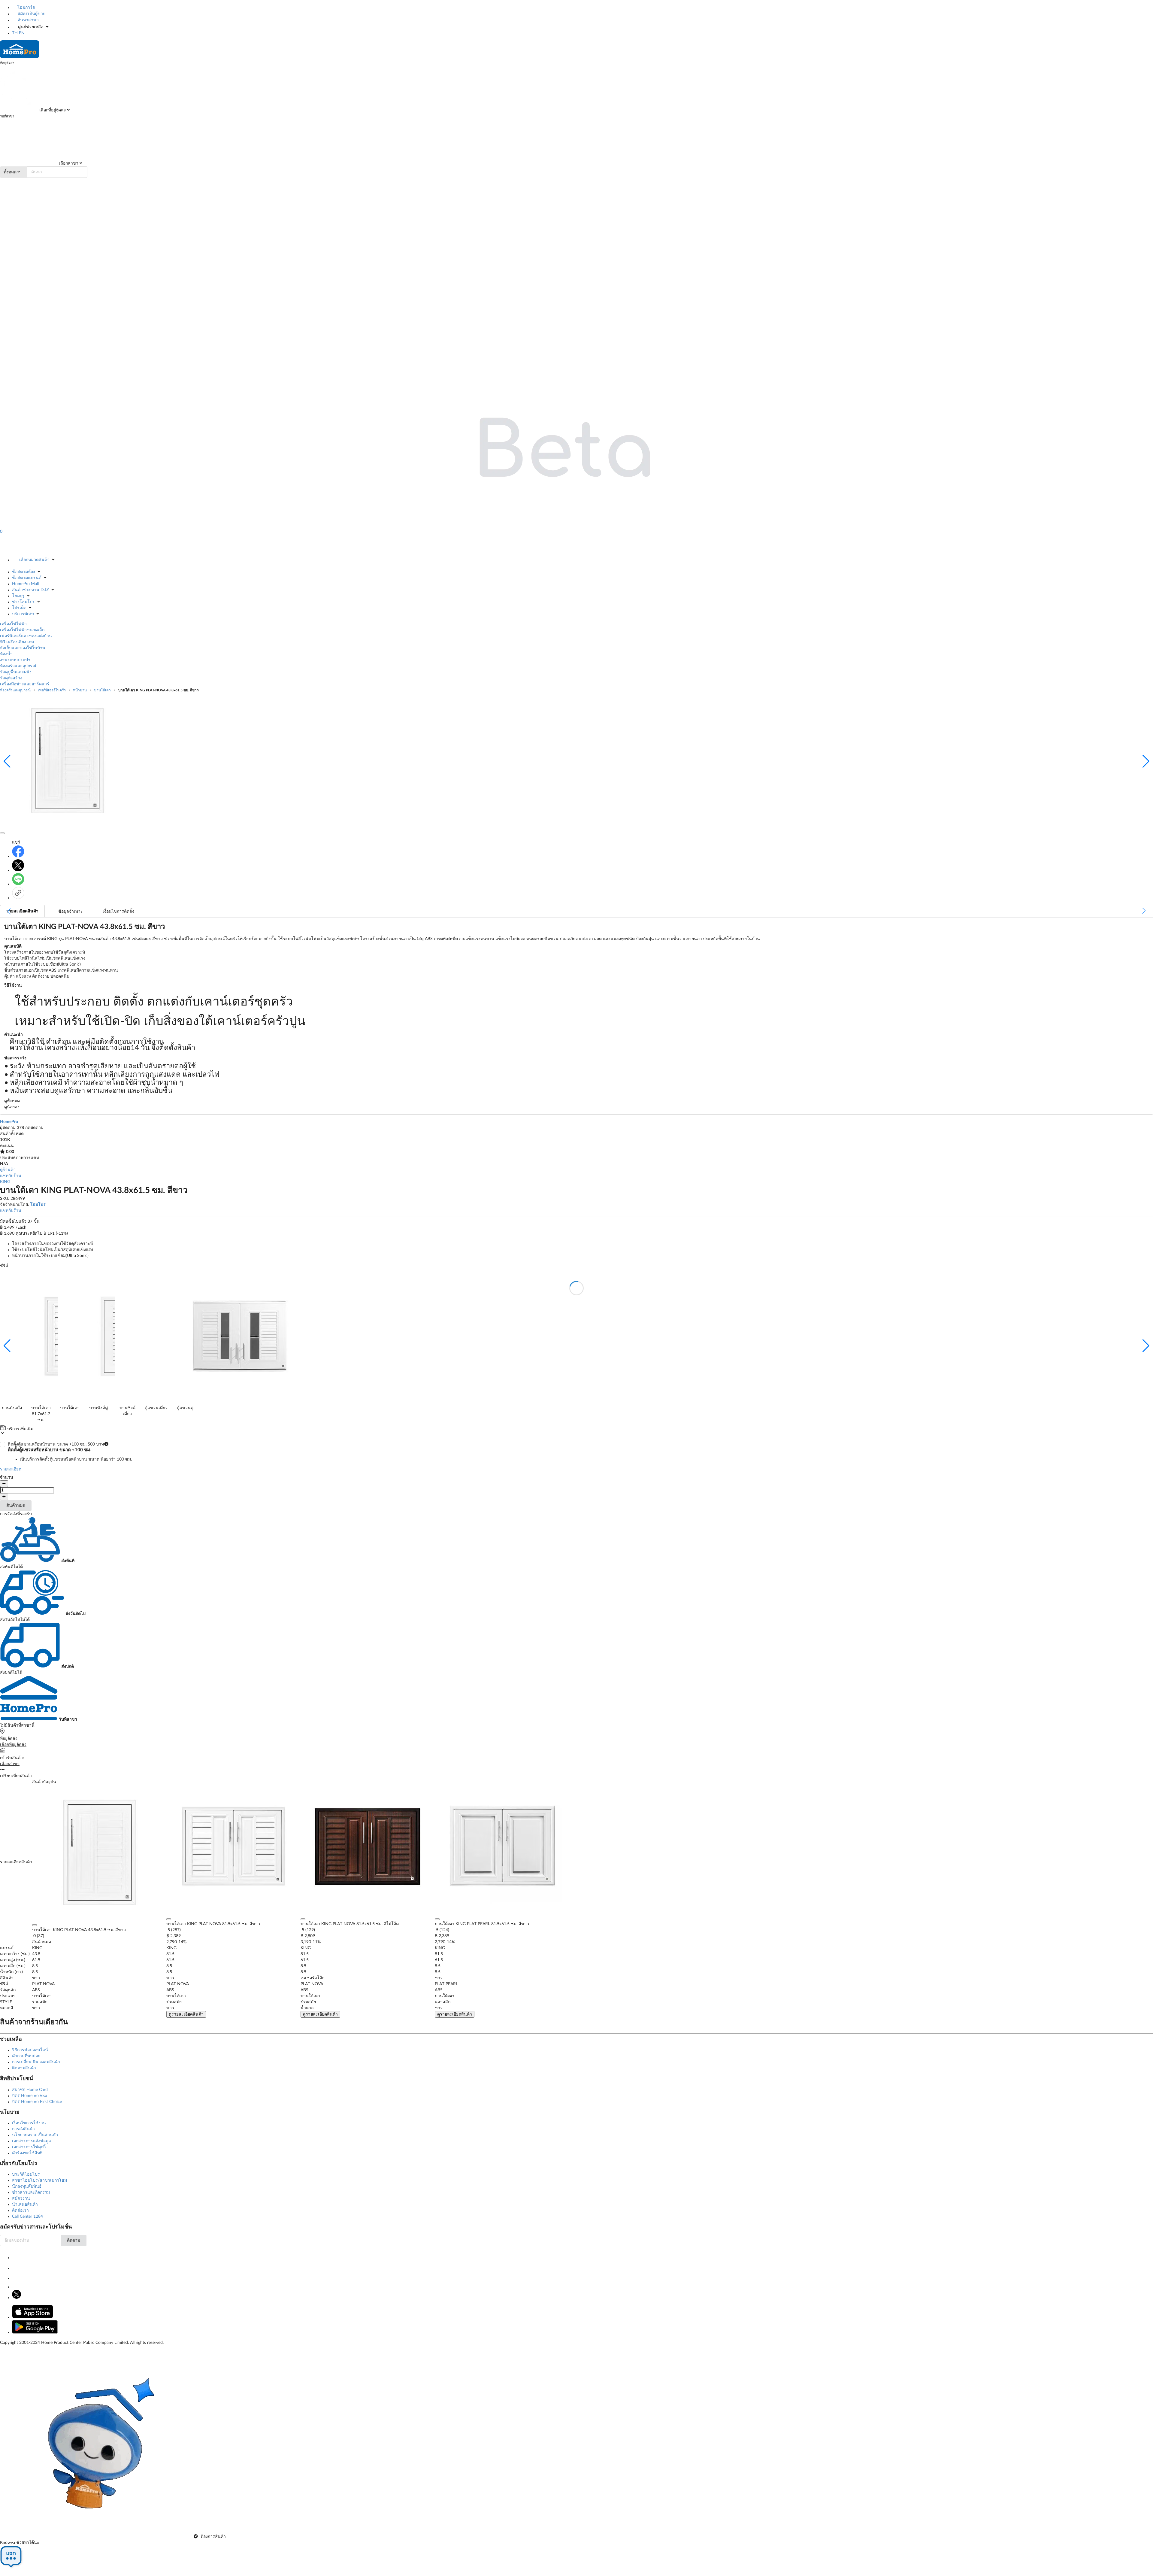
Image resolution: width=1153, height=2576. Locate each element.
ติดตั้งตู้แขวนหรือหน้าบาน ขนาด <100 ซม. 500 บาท (70, 1452)
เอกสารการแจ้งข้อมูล (32, 2141)
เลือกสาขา (68, 163)
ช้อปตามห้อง (24, 572)
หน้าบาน (80, 690)
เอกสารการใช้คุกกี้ (29, 2147)
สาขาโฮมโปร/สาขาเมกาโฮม (39, 2180)
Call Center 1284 (27, 2216)
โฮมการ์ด (26, 8)
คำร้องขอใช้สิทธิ (27, 2153)
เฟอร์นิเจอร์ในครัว (52, 690)
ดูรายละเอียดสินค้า (186, 2014)
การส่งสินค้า (23, 2129)
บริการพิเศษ (23, 614)
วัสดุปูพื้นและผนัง (16, 672)
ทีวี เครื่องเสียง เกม (17, 642)
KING (5, 1182)
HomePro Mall (25, 584)
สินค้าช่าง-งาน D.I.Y (30, 590)
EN (22, 33)
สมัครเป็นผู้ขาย (31, 14)
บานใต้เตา (102, 690)
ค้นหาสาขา (27, 20)
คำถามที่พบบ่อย (26, 2056)
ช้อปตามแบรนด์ (27, 578)
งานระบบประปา (15, 660)
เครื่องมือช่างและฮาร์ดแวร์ (25, 684)
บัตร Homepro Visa (30, 2096)
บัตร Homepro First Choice (37, 2102)
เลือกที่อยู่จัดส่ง (52, 110)
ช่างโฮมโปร (23, 602)
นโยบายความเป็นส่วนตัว (35, 2135)
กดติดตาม (34, 1128)
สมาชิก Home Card (30, 2090)
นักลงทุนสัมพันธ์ (27, 2186)
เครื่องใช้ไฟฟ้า (13, 624)
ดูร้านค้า (8, 1170)
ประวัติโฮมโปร (26, 2174)
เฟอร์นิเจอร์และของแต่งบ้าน (26, 636)
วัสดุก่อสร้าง (11, 678)
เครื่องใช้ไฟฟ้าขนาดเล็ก (22, 630)
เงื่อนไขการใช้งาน (29, 2123)
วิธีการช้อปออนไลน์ (30, 2050)
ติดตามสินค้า (24, 2068)
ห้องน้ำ (6, 654)
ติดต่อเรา (20, 2210)
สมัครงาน (21, 2198)
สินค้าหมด (16, 1506)
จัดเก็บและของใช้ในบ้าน (23, 648)
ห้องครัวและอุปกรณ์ (18, 666)
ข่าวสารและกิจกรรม (31, 2192)
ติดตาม (74, 2241)
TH (15, 33)
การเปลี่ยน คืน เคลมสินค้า (36, 2062)
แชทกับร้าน (11, 1176)
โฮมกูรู (18, 596)
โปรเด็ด (19, 608)
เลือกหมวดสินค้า (34, 560)
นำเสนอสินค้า (25, 2204)
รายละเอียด (11, 1469)
